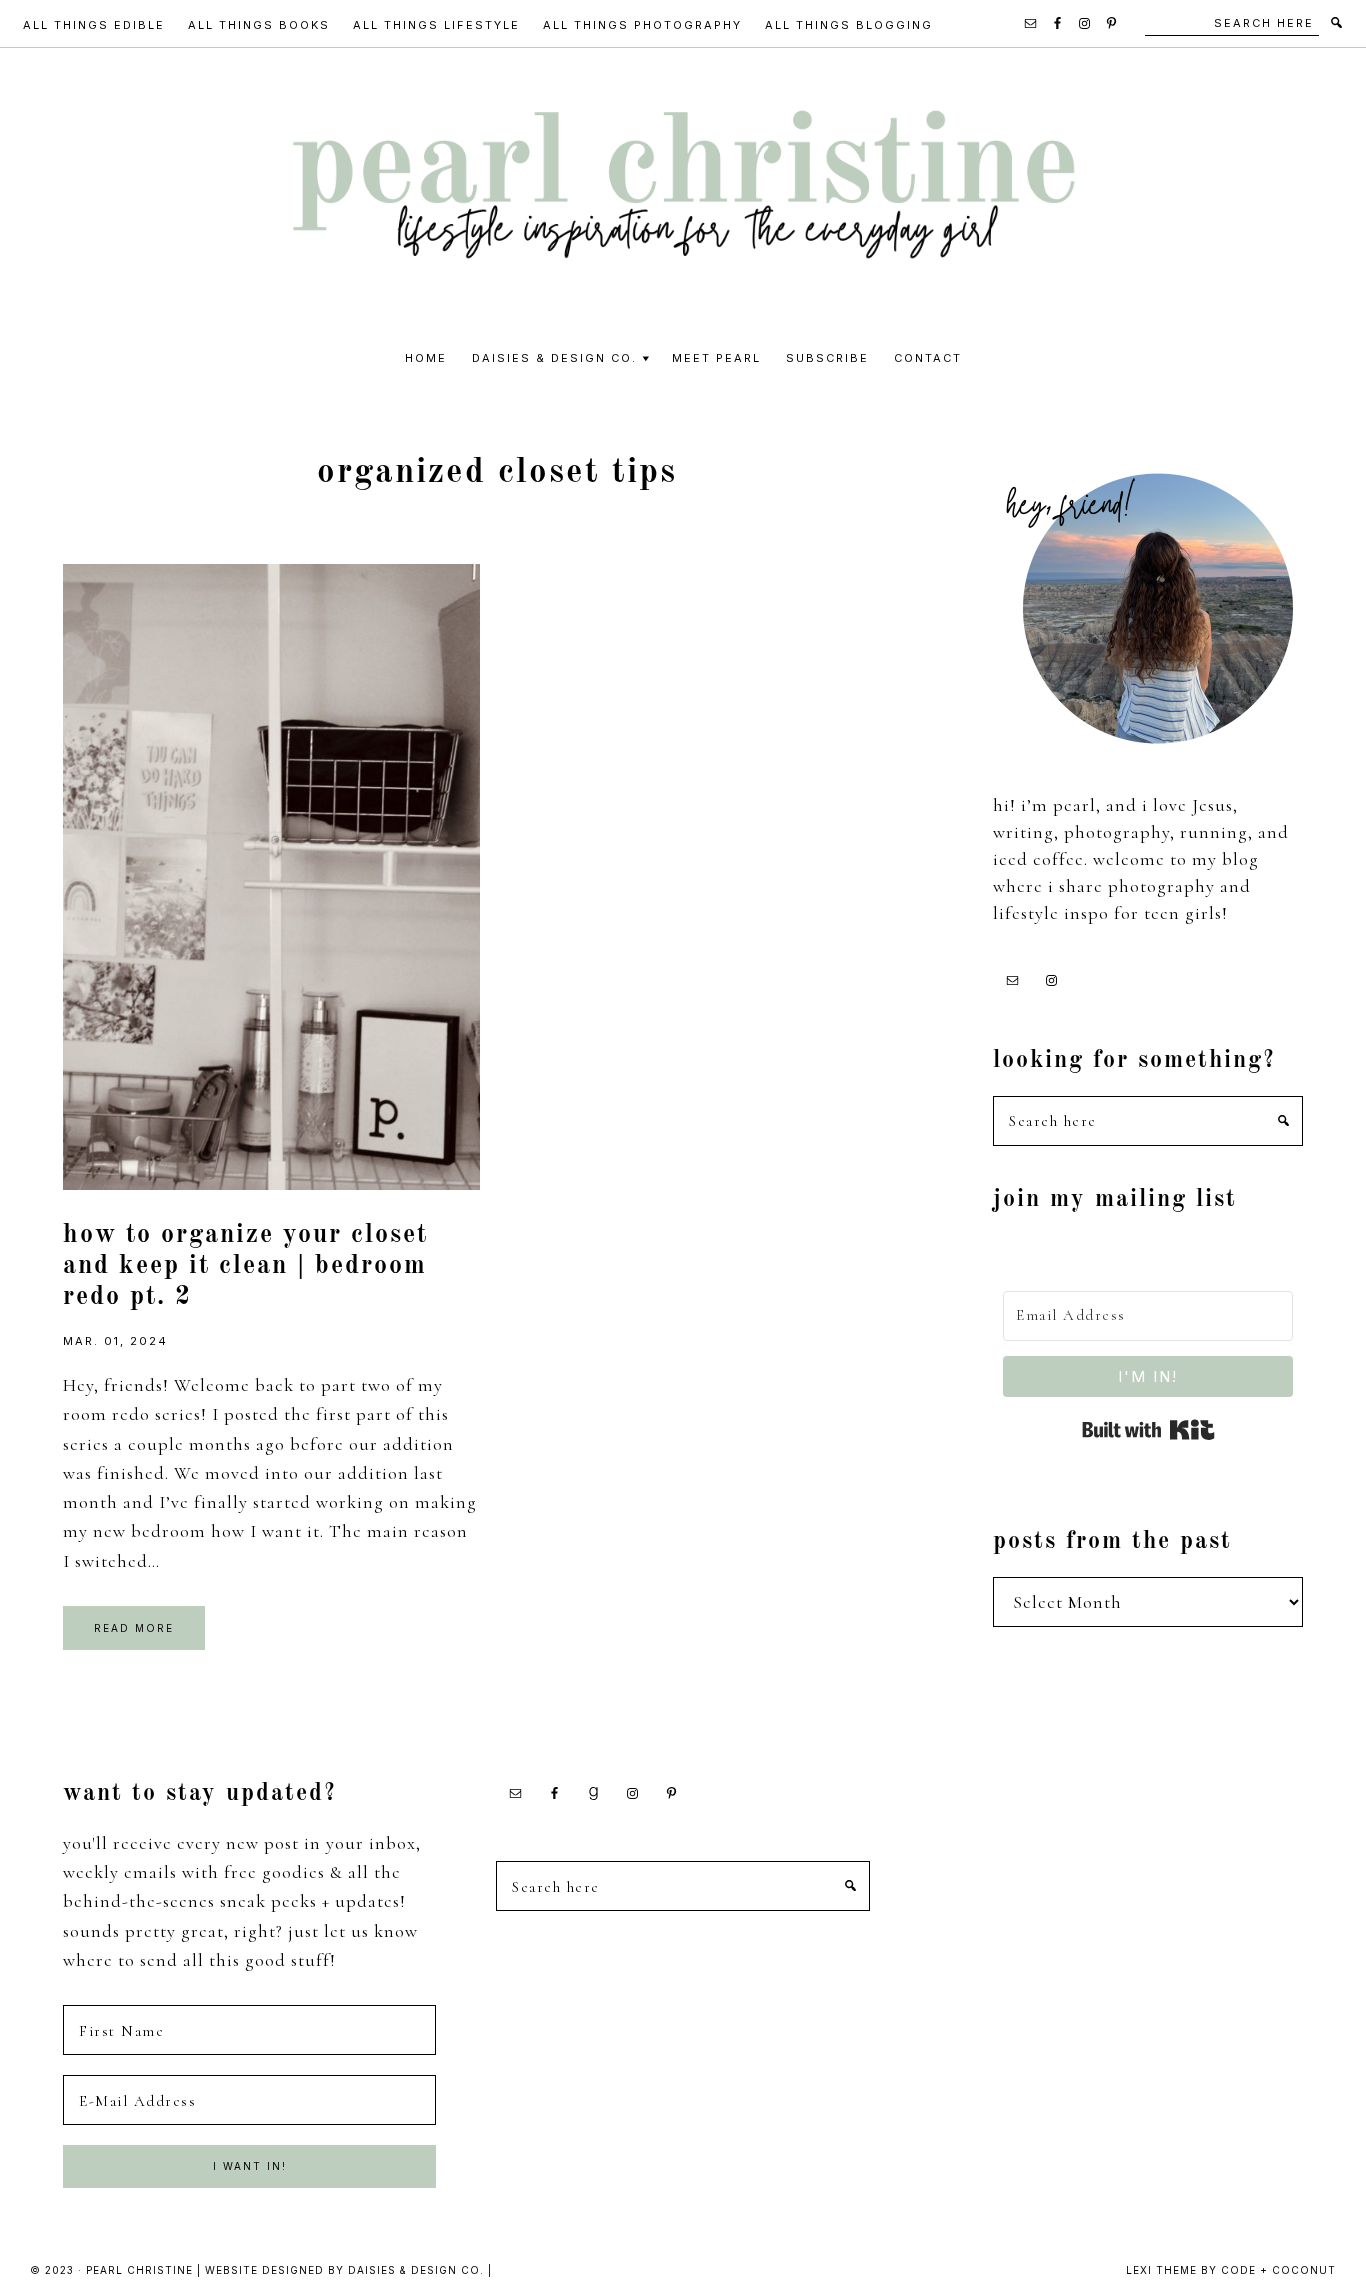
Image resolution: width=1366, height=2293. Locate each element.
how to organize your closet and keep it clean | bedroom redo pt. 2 (245, 1266)
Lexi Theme (1161, 2270)
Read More (134, 1628)
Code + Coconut (1278, 2270)
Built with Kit (1148, 1430)
